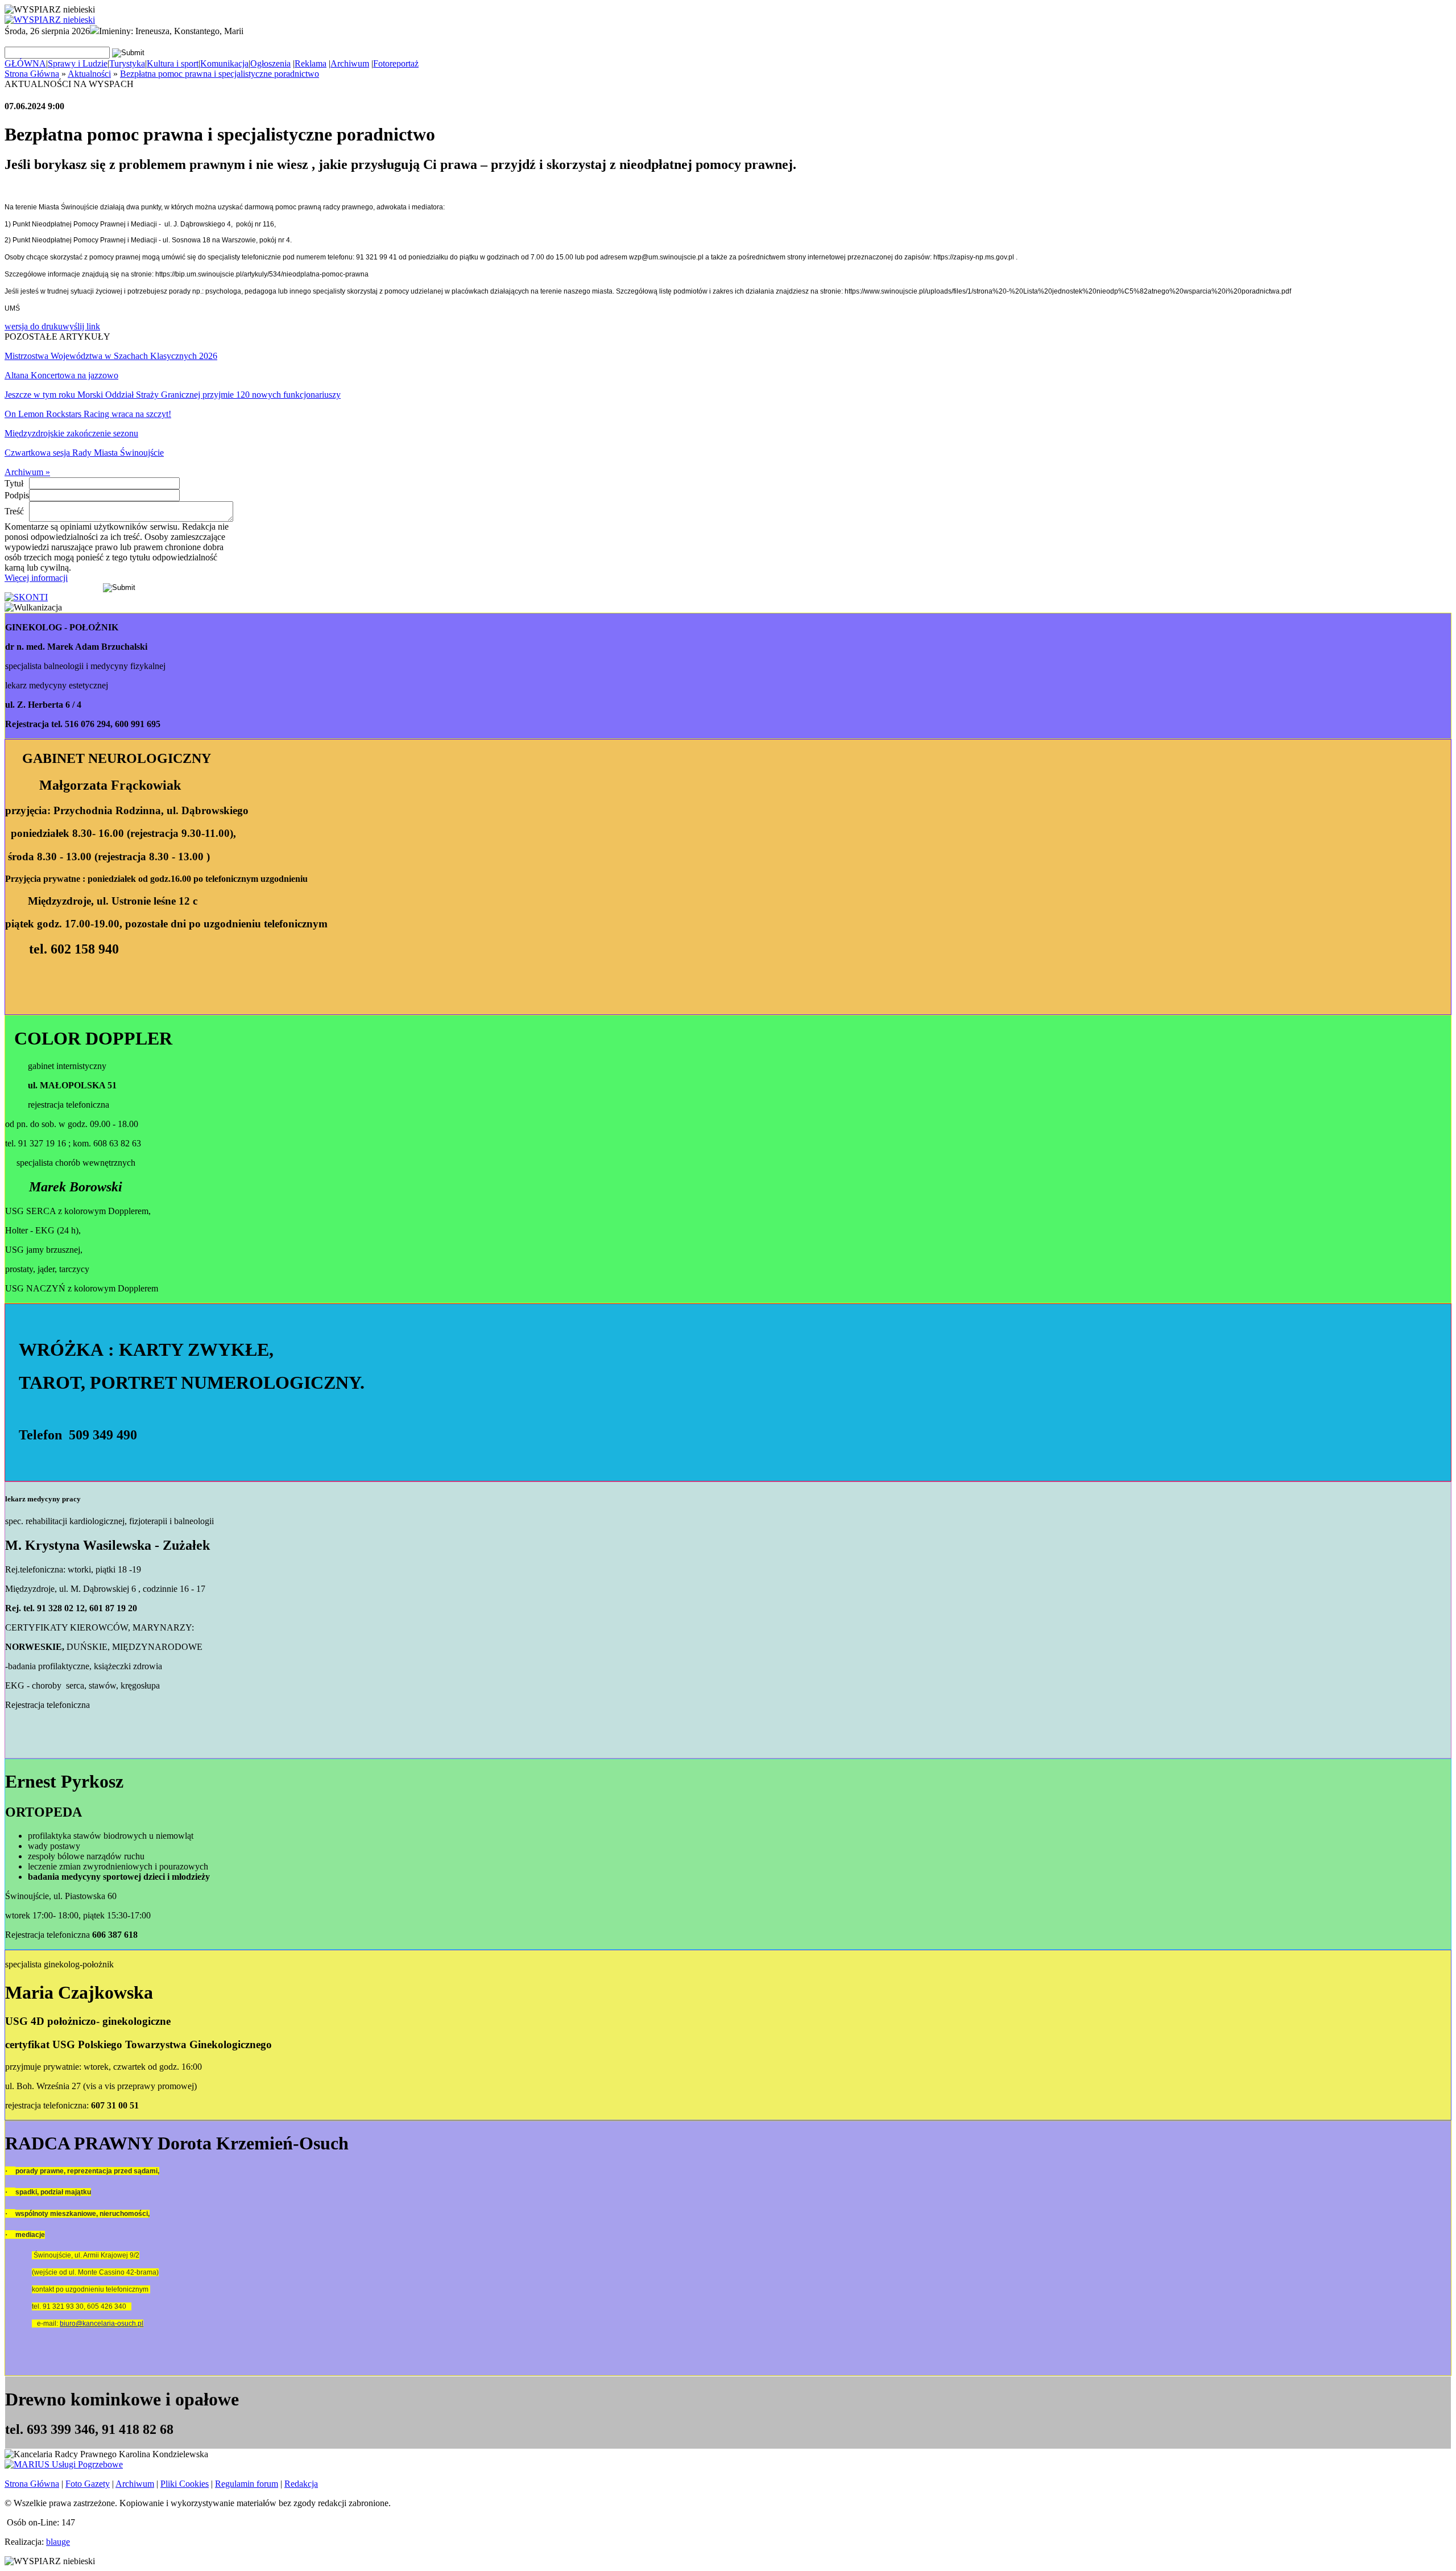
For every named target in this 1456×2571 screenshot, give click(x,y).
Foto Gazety (88, 2484)
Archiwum (350, 63)
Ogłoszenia (270, 63)
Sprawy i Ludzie (78, 63)
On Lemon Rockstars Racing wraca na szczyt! (88, 414)
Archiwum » (27, 472)
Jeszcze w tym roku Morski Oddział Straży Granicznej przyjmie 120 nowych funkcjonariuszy (173, 395)
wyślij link (81, 326)
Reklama (311, 63)
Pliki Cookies (185, 2484)
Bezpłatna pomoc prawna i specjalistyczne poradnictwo (220, 74)
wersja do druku (34, 326)
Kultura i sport (173, 63)
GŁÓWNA (25, 63)
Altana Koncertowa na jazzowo (61, 375)
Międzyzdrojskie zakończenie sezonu (71, 433)
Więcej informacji (36, 578)
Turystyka (127, 63)
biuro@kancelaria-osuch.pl (102, 2324)
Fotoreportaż (396, 63)
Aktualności (89, 74)
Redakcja (301, 2484)
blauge (58, 2542)
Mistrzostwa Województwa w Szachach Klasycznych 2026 (111, 356)
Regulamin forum (247, 2484)
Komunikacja (224, 63)
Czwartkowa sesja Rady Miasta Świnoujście (84, 453)
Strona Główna (32, 74)
